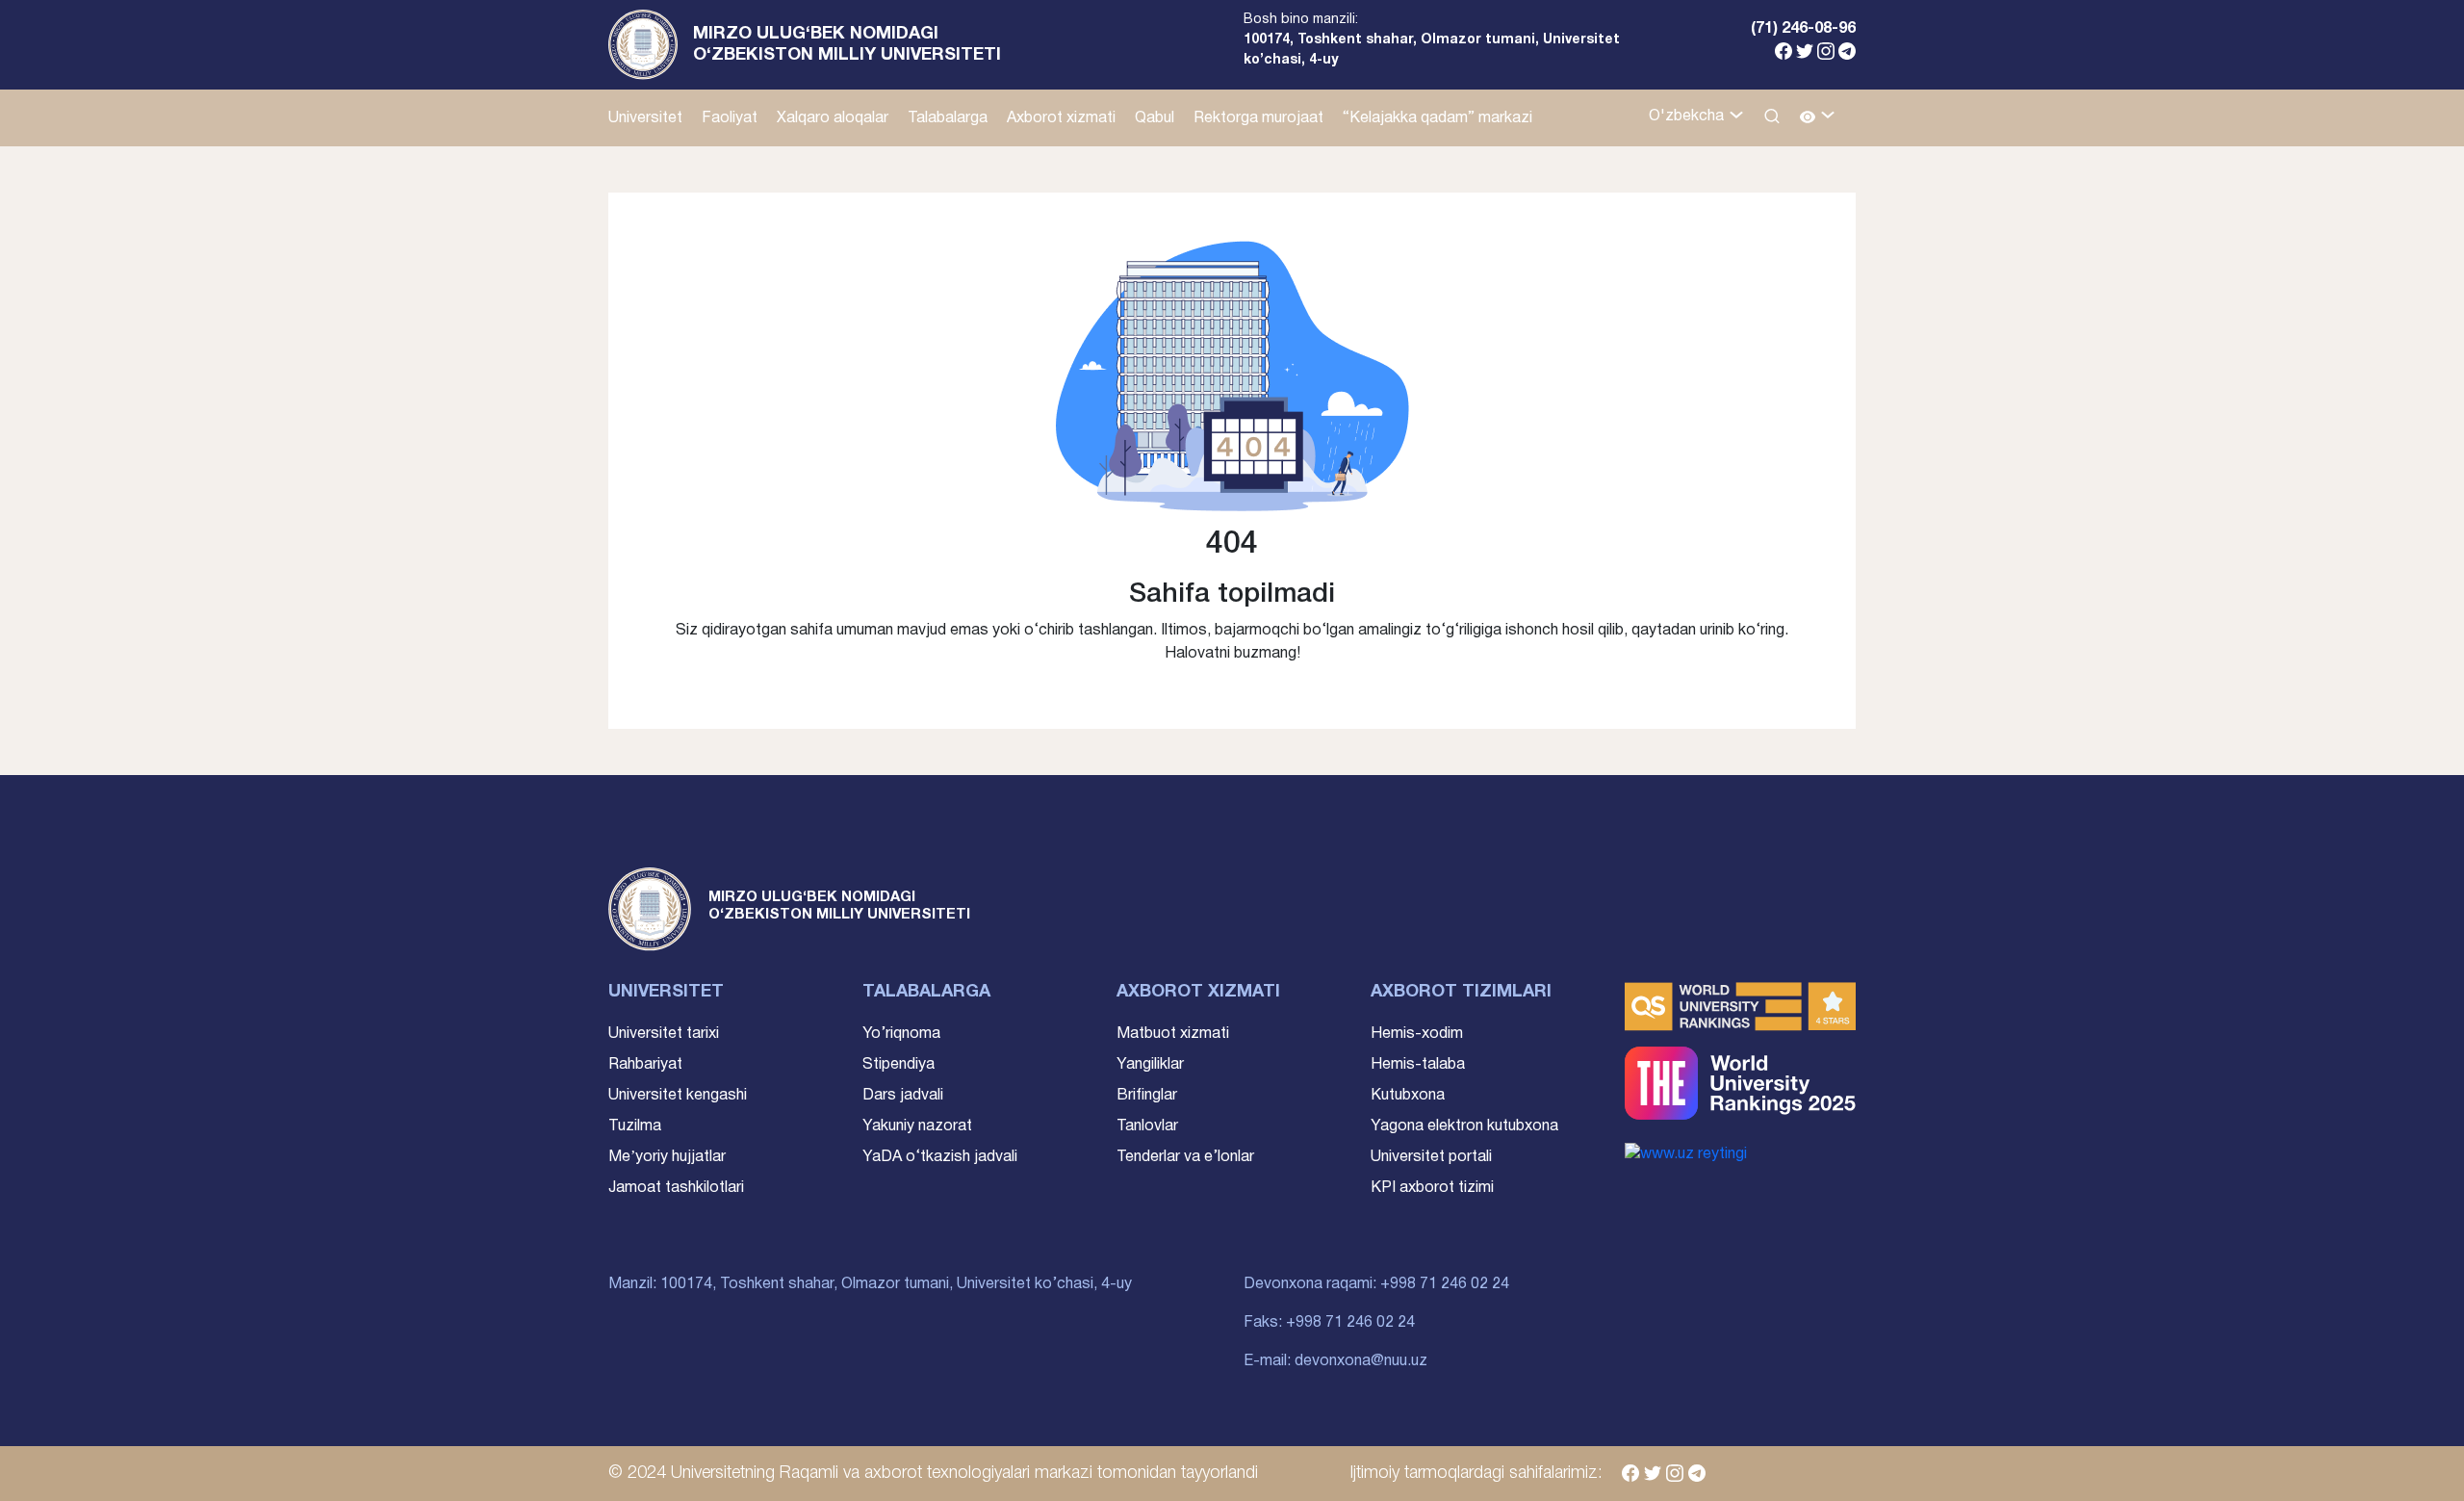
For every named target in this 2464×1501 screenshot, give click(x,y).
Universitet (645, 118)
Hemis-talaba (1418, 1065)
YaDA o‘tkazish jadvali (940, 1157)
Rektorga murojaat (1258, 118)
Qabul (1155, 118)
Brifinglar (1147, 1096)
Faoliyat (730, 118)
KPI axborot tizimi (1432, 1188)
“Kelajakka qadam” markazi (1437, 118)
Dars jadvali (903, 1096)
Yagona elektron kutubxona (1464, 1126)
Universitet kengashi (678, 1096)
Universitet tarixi (664, 1034)
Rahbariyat (645, 1065)
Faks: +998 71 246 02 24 (1329, 1323)
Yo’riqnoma (901, 1034)
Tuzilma (635, 1126)
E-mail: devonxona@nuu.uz (1335, 1361)
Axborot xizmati (1061, 118)
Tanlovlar (1147, 1126)
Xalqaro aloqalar (833, 118)
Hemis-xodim (1417, 1034)
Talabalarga (948, 118)
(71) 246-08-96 (1803, 29)
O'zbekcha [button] (1688, 116)
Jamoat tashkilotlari (676, 1188)
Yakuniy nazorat (917, 1126)
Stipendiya (898, 1065)
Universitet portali (1431, 1157)
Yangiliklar (1150, 1065)
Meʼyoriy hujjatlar (667, 1157)
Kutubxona (1408, 1096)
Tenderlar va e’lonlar (1185, 1157)
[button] (1818, 118)
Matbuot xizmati (1173, 1034)
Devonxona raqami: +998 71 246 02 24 (1376, 1284)
